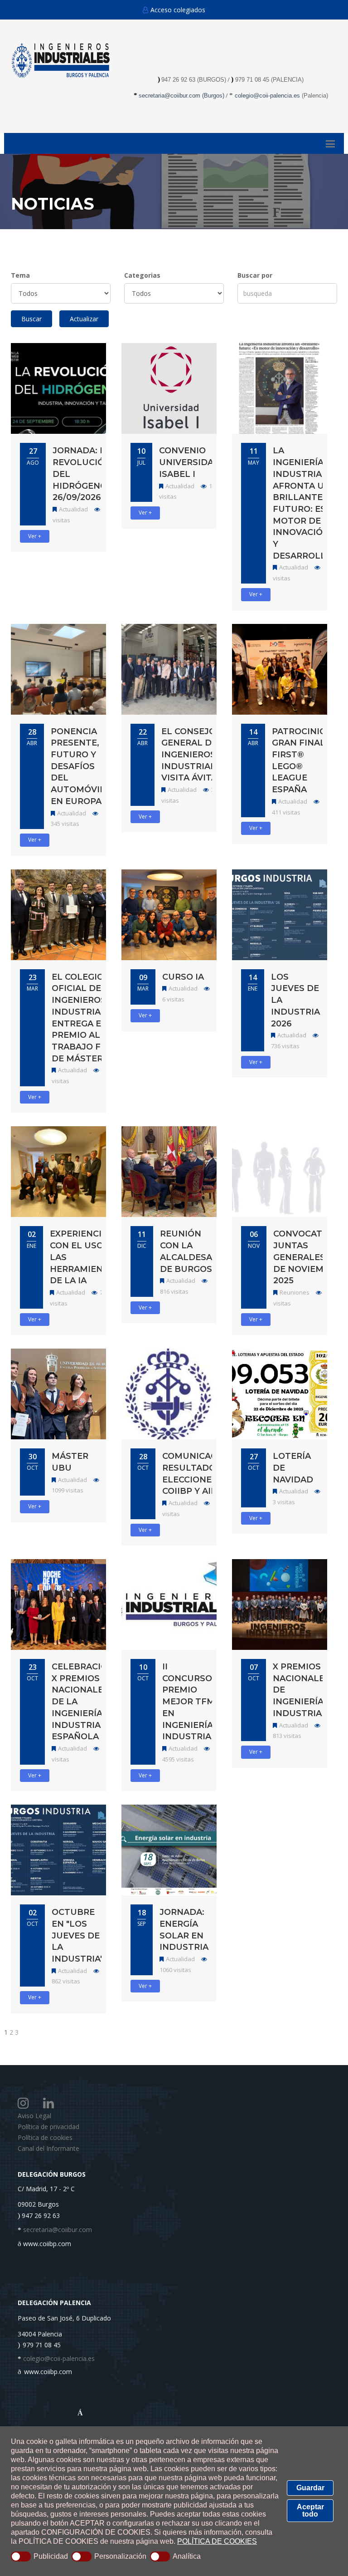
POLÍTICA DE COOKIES (217, 2541)
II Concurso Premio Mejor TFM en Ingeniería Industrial (189, 1702)
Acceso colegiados (178, 10)
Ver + (35, 536)
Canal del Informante (48, 2148)
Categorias (142, 275)
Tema (20, 275)
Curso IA (183, 977)
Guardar (310, 2488)
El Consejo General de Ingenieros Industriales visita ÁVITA (194, 755)
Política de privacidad (48, 2127)
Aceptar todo (310, 2510)
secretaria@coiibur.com (170, 96)
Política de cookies (45, 2137)
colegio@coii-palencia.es (267, 96)
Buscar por (255, 275)
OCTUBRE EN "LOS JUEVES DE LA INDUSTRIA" (77, 1936)
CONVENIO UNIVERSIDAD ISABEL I (190, 462)
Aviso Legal (34, 2116)
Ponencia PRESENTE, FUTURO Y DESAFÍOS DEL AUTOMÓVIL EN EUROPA (78, 766)
